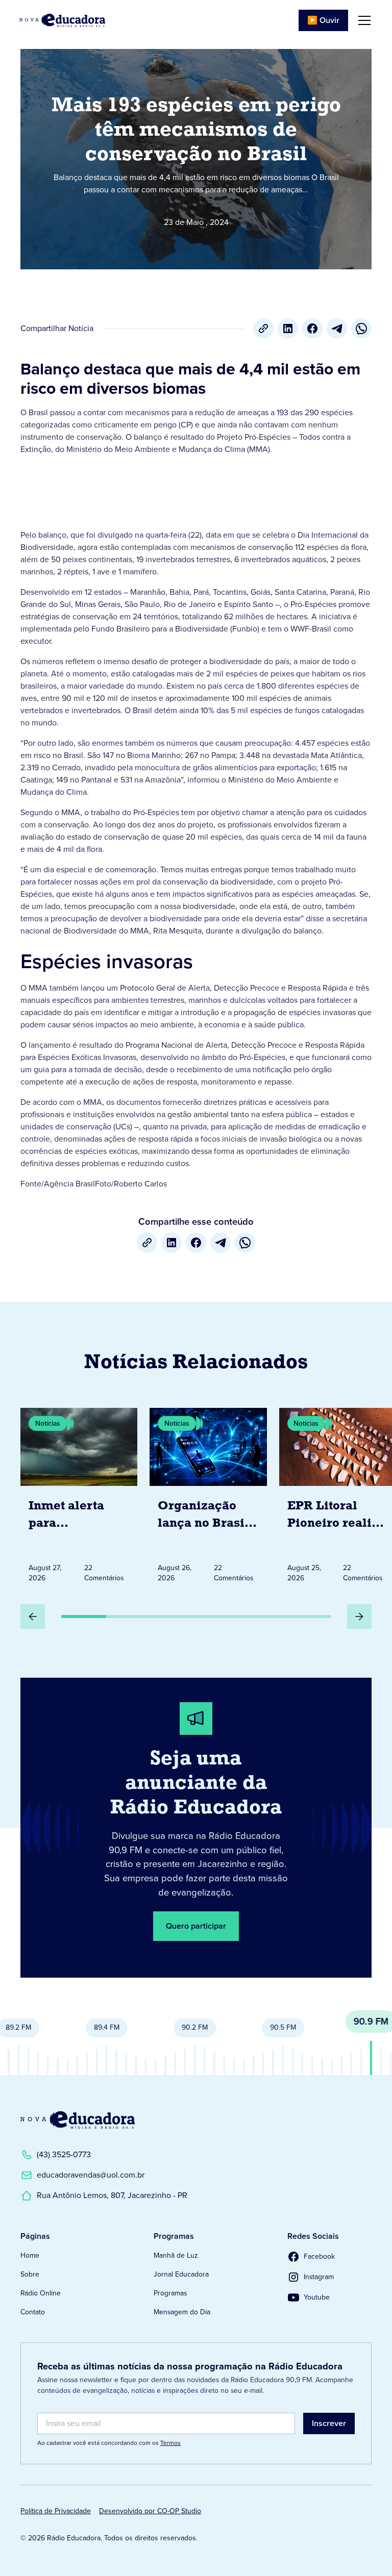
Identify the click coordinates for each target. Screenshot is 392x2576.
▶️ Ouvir (323, 20)
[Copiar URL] (263, 329)
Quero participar (196, 1926)
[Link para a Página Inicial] (78, 2120)
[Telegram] (337, 329)
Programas (170, 2293)
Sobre (30, 2274)
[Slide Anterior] (33, 1617)
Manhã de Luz (176, 2255)
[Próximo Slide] (359, 1617)
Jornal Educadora (181, 2274)
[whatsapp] (361, 329)
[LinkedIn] (288, 329)
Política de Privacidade (56, 2511)
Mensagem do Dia (182, 2312)
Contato (33, 2312)
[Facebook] (312, 329)
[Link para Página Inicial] (62, 20)
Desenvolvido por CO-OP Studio (150, 2511)
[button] (362, 20)
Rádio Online (41, 2293)
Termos (170, 2443)
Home (30, 2255)
